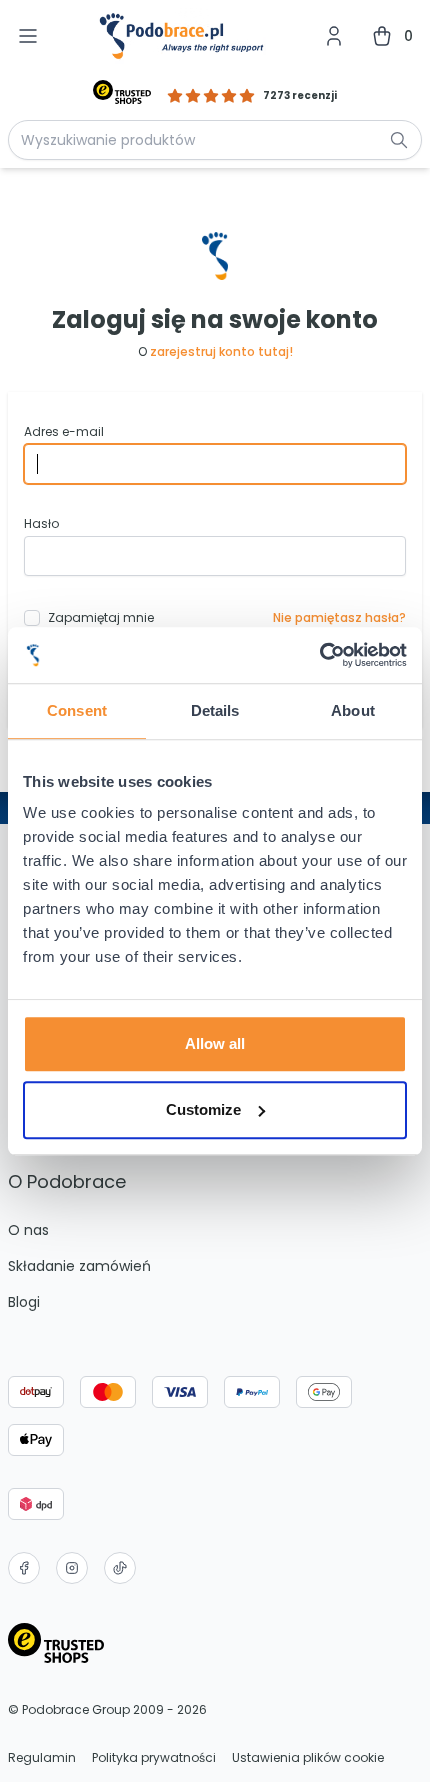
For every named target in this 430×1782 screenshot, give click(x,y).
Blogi (24, 1302)
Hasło (41, 524)
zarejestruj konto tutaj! (221, 351)
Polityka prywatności (154, 1758)
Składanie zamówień (79, 1266)
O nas (28, 1230)
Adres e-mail (64, 432)
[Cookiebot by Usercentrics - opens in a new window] (319, 655)
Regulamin (42, 1758)
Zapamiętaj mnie (101, 618)
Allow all (215, 1043)
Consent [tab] (77, 710)
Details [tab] (215, 710)
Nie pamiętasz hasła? (339, 618)
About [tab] (353, 710)
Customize (203, 1109)
